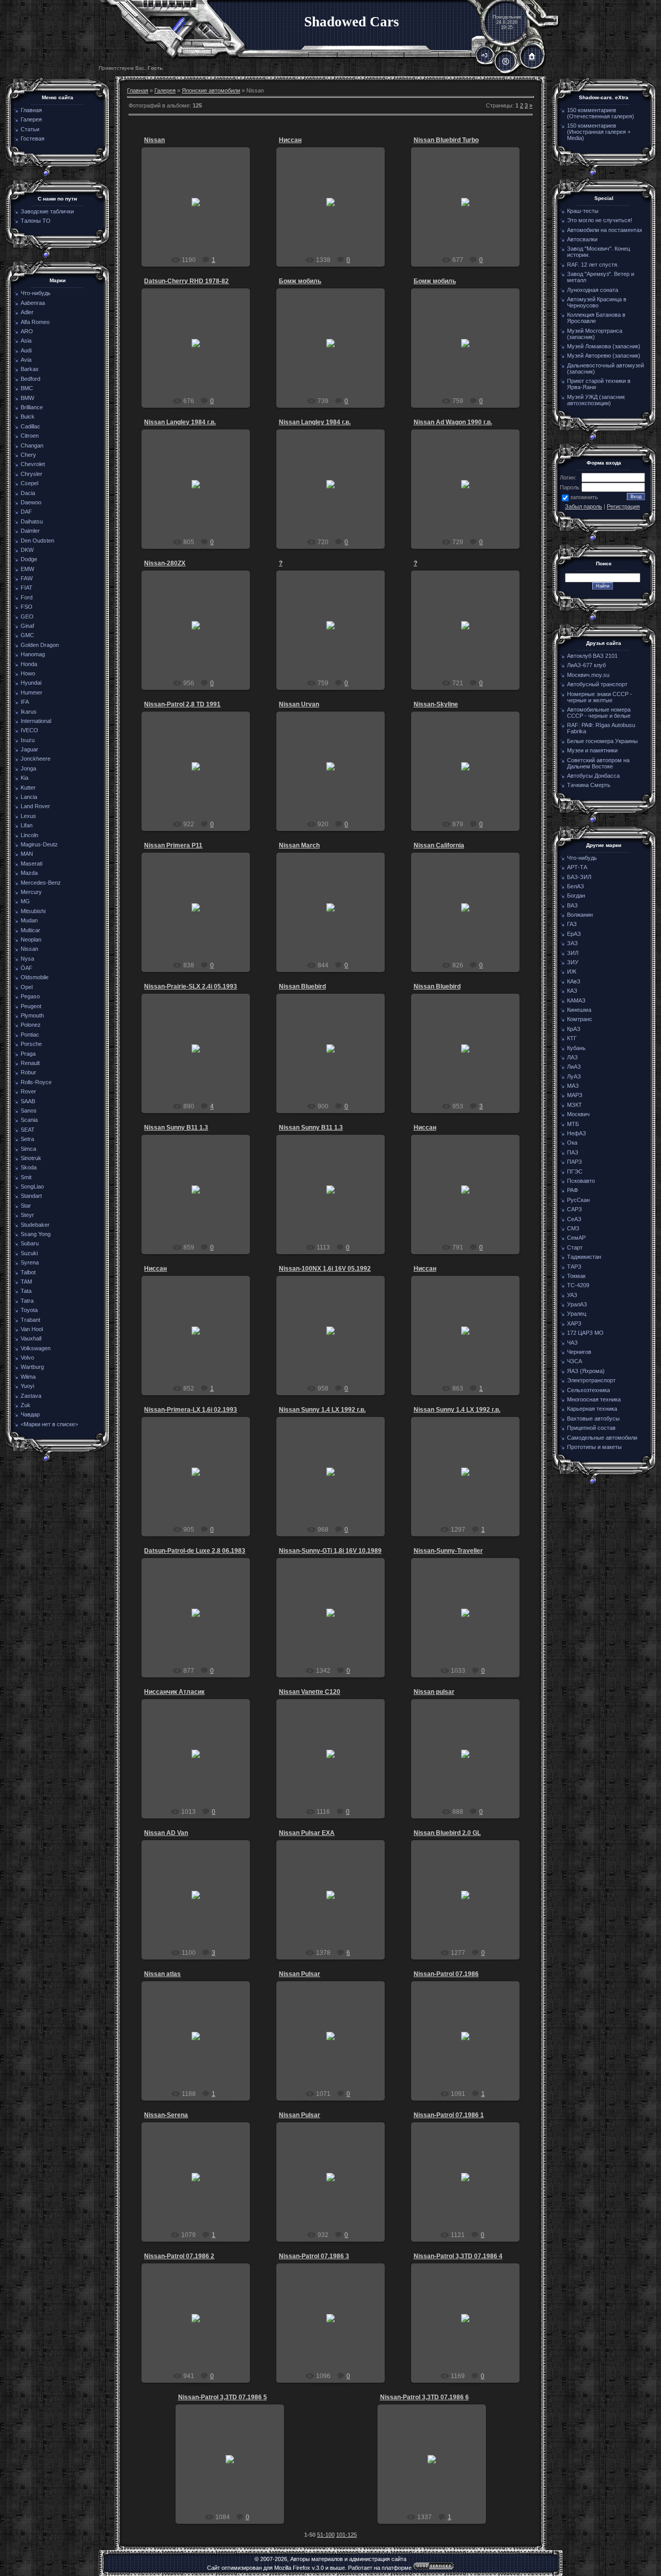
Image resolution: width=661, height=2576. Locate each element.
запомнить (584, 497)
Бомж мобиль (300, 281)
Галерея (165, 90)
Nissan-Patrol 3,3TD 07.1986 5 (223, 2397)
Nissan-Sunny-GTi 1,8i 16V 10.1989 (330, 1551)
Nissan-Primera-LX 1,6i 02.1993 (191, 1410)
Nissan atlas (162, 1974)
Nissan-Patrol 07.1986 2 (179, 2256)
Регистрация (623, 506)
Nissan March (299, 845)
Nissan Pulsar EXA (307, 1833)
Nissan (154, 140)
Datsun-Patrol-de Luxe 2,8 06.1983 (195, 1551)
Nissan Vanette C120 (310, 1692)
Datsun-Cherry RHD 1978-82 (186, 281)
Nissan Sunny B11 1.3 (176, 1128)
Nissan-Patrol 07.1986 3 (314, 2256)
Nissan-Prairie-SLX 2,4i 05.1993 (191, 986)
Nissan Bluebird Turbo (446, 140)
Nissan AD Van (166, 1833)
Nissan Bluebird (302, 986)
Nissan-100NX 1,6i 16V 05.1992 (325, 1269)
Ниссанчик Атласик (174, 1692)
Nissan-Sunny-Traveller (448, 1551)
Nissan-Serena (166, 2115)
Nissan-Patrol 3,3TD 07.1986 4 (458, 2256)
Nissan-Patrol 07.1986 (446, 1974)
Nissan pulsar (434, 1692)
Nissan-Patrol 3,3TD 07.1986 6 (424, 2397)
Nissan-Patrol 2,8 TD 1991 (182, 704)
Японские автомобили (211, 90)
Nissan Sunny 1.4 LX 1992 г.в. (322, 1410)
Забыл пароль (584, 506)
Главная (138, 90)
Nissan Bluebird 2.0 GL (447, 1833)
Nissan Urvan (299, 704)
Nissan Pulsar (300, 1974)
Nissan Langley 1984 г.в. (180, 422)
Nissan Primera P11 (173, 845)
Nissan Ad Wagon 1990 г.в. (453, 422)
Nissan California (439, 845)
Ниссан (290, 140)
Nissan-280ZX (165, 563)
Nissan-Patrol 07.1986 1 (449, 2115)
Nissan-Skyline (436, 704)
